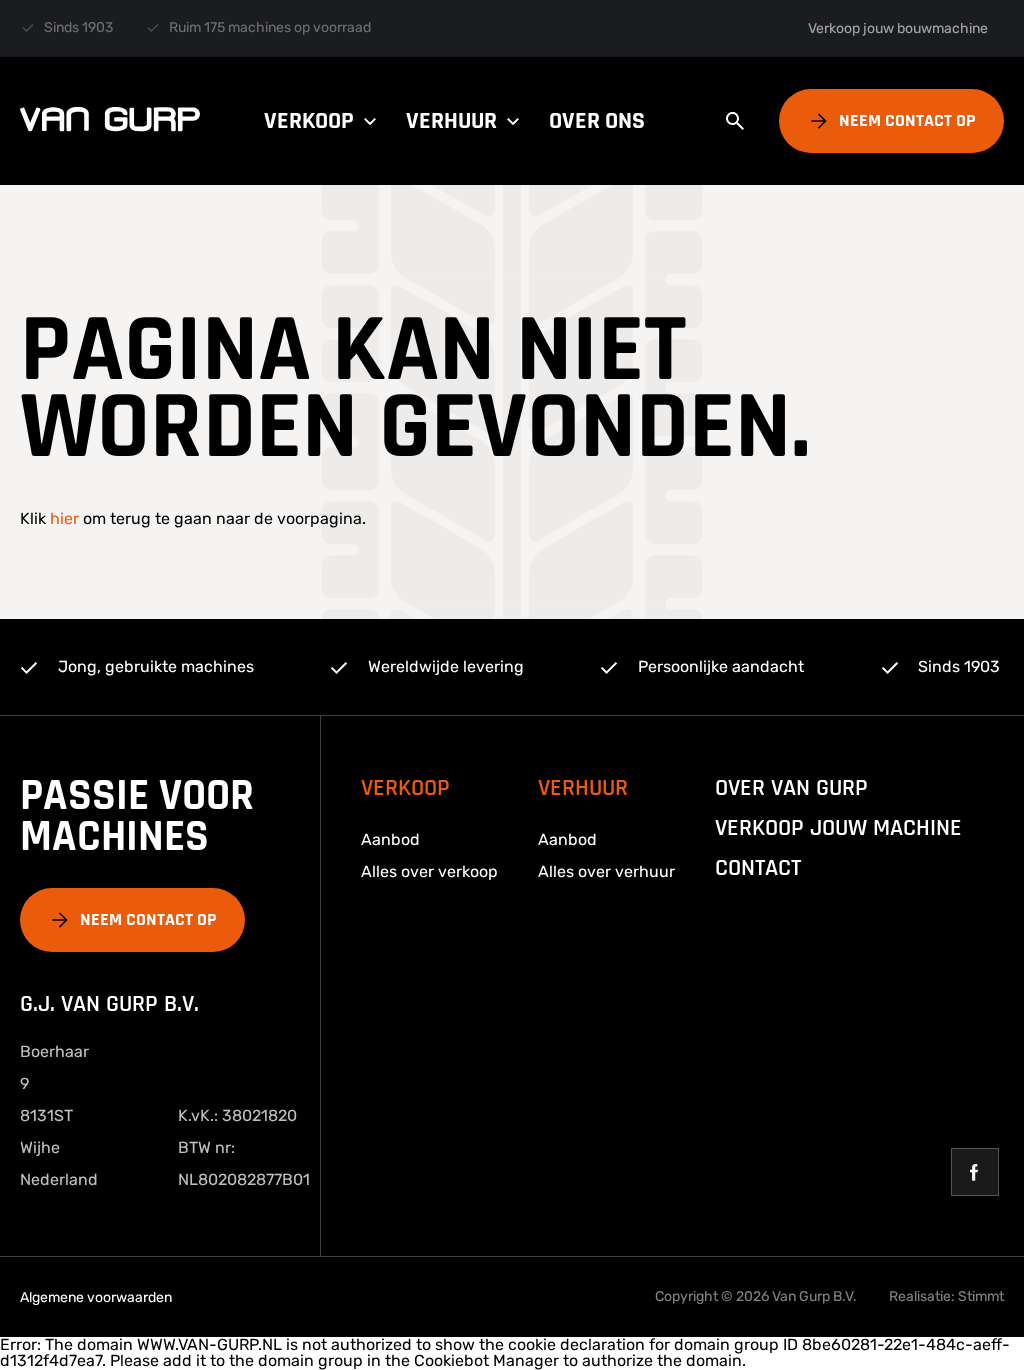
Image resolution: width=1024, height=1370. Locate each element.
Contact (758, 868)
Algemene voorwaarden (96, 1297)
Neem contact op (907, 120)
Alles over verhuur (606, 871)
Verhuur (451, 121)
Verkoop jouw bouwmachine (898, 28)
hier (64, 518)
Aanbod (390, 839)
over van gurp (791, 788)
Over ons (597, 121)
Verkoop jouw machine (838, 828)
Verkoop (309, 121)
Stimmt (981, 1296)
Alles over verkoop (429, 871)
